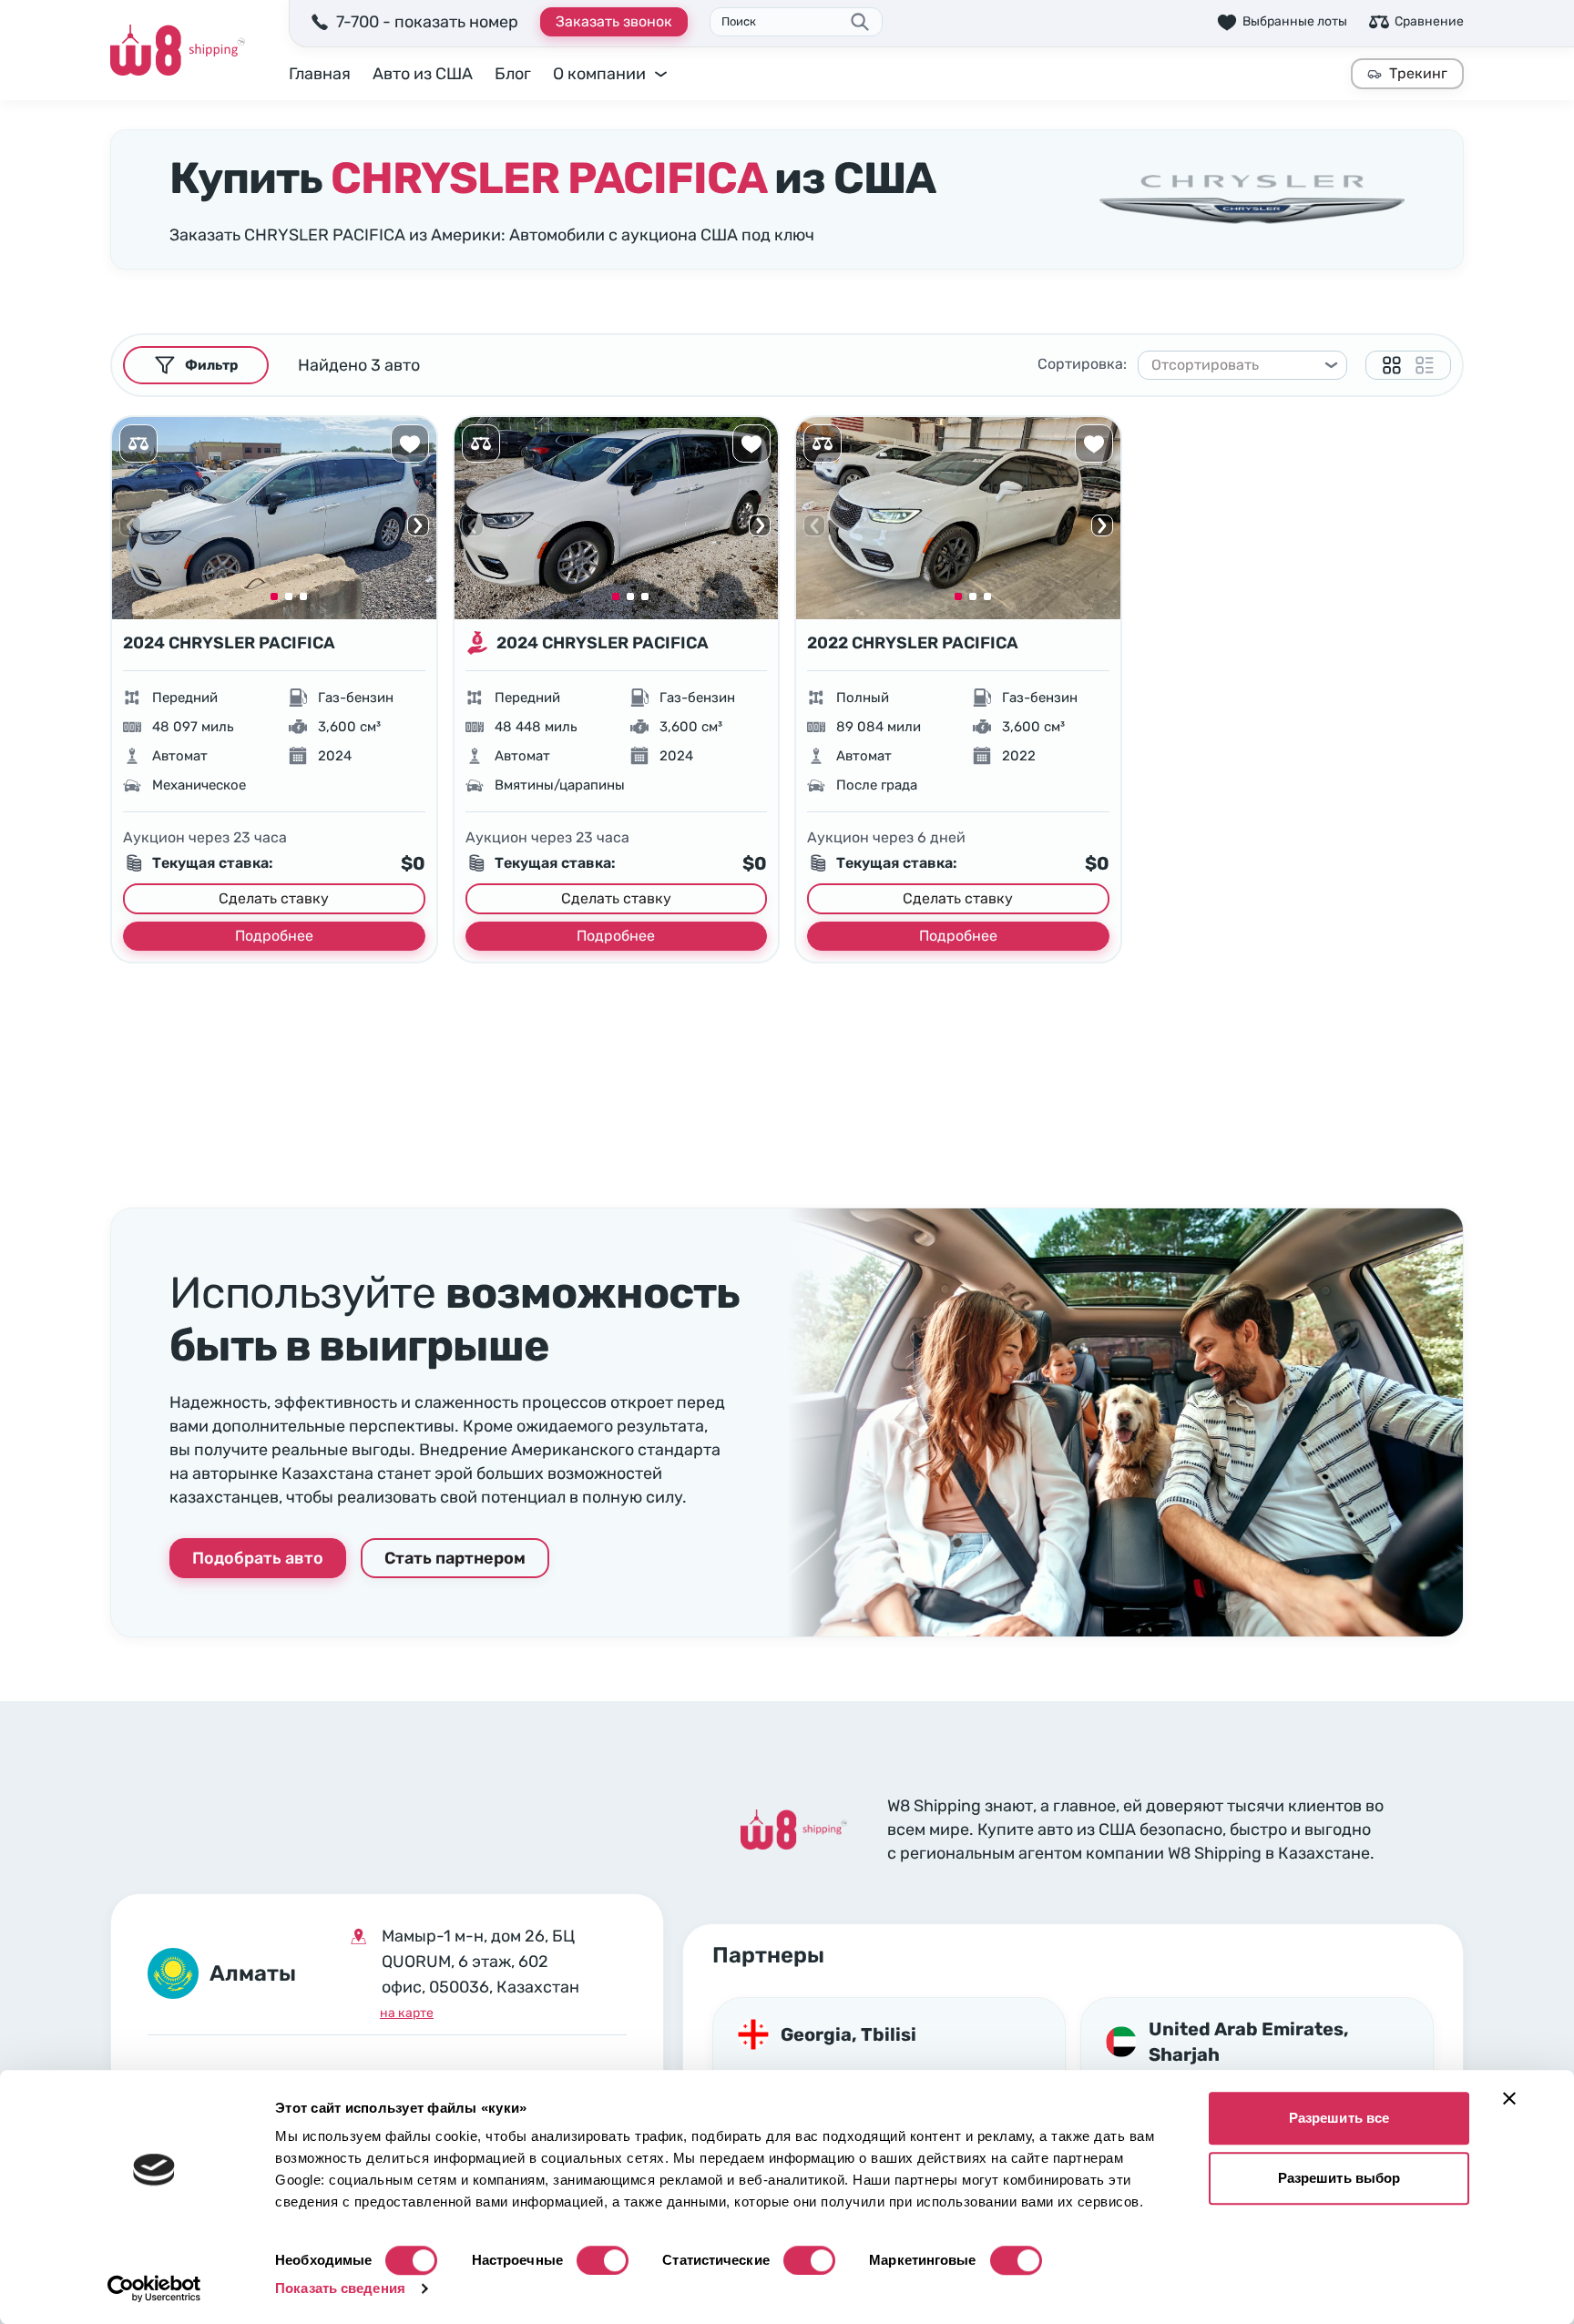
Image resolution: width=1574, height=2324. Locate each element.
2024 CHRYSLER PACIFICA (229, 643)
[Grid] (1392, 365)
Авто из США (423, 74)
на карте (407, 2013)
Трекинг (1418, 73)
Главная (320, 74)
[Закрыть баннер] (1509, 2098)
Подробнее (274, 936)
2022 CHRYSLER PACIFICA (913, 643)
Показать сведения (340, 2288)
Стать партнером (455, 1558)
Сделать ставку (274, 898)
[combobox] (1234, 365)
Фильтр (211, 365)
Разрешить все (1339, 2118)
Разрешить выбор (1339, 2178)
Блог (513, 74)
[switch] (603, 2260)
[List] (1425, 365)
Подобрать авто (258, 1558)
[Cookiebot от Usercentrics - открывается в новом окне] (154, 2288)
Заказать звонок (614, 21)
